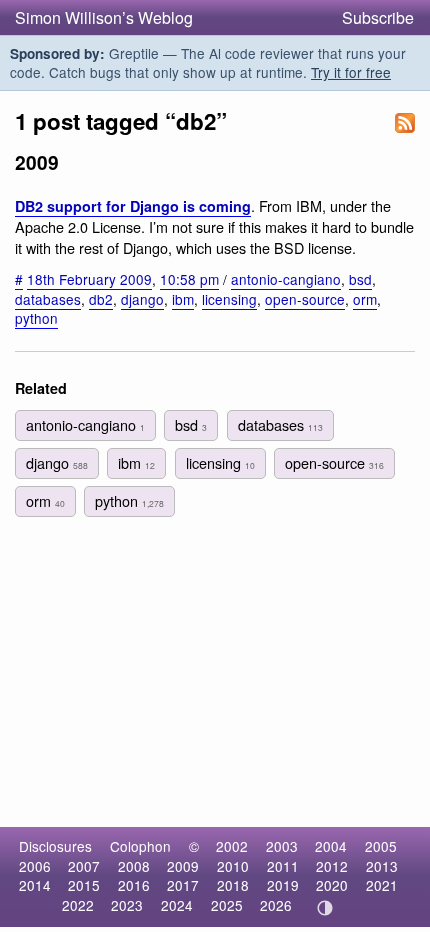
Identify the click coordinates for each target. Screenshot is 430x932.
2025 (227, 905)
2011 (283, 866)
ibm (183, 299)
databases (48, 299)
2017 (183, 885)
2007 (84, 866)
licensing (229, 299)
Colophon (140, 846)
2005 (381, 846)
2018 (233, 885)
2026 (276, 905)
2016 (134, 885)
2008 (134, 866)
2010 (233, 866)
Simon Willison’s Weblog (104, 17)
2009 (183, 866)
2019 (283, 885)
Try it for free (351, 72)
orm (365, 299)
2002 (232, 846)
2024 (177, 905)
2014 (35, 885)
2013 (382, 866)
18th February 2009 (89, 279)
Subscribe (378, 17)
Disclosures (55, 846)
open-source (305, 299)
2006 (35, 866)
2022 (78, 905)
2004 (331, 846)
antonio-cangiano (286, 279)
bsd (360, 279)
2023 (127, 905)
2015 (84, 885)
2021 (382, 885)
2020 (332, 885)
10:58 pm (189, 279)
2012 (332, 866)
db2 (101, 299)
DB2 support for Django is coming (133, 206)
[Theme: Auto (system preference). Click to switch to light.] (325, 908)
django (142, 299)
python (36, 318)
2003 (282, 846)
